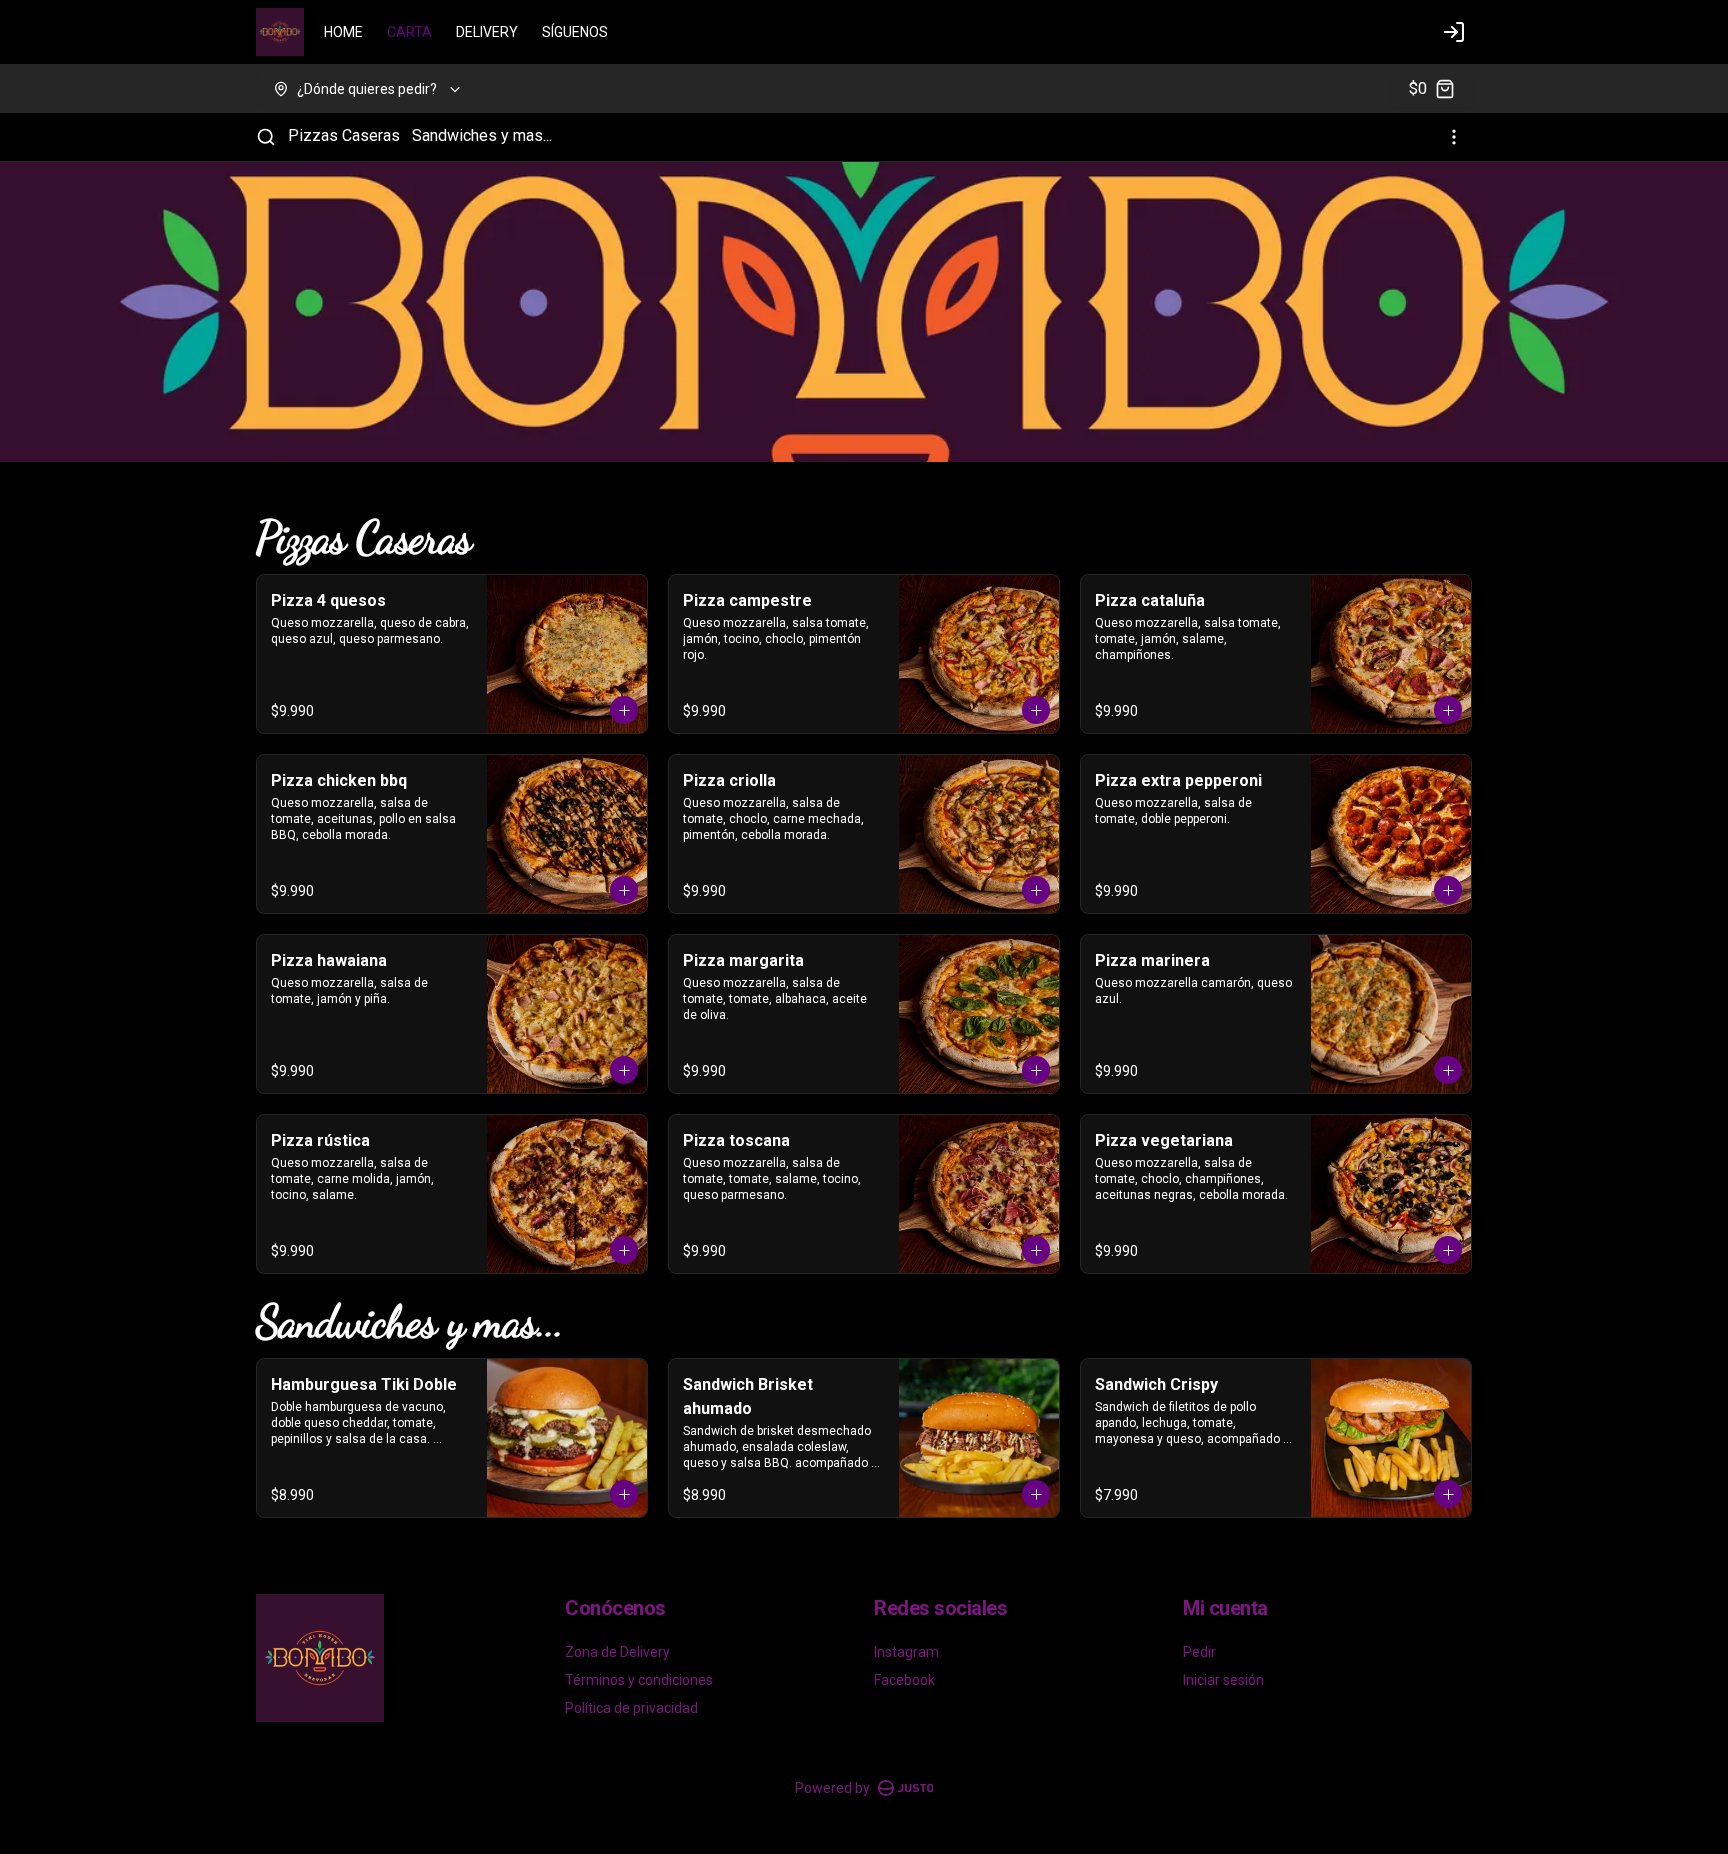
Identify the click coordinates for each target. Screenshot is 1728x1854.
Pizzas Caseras (344, 135)
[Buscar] (266, 137)
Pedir (1199, 1652)
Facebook (904, 1680)
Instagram (906, 1652)
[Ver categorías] (1454, 137)
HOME (343, 32)
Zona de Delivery (617, 1652)
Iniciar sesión (1223, 1680)
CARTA (409, 32)
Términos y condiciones (639, 1680)
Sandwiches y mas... (482, 135)
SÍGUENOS (575, 32)
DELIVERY (487, 32)
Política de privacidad (631, 1708)
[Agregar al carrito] (624, 710)
